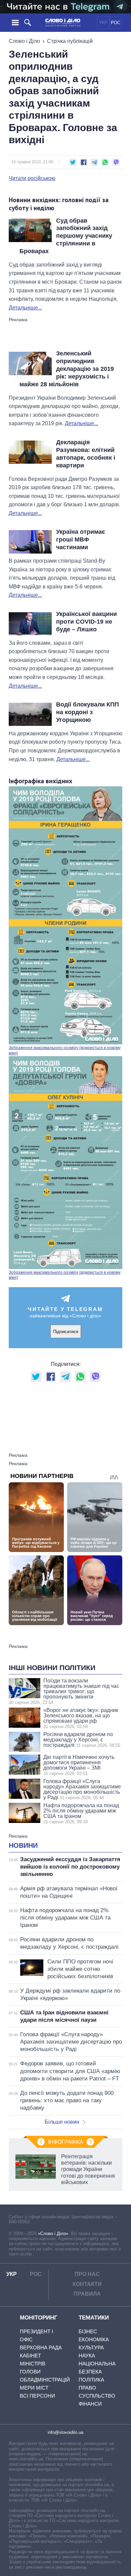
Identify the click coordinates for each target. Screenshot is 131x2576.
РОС (116, 23)
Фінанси (90, 2404)
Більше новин (62, 2122)
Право (87, 2388)
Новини (23, 1845)
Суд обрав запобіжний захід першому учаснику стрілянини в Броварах (66, 236)
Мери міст (34, 2388)
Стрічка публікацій (70, 41)
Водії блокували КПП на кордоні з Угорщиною (88, 712)
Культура (91, 2348)
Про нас (87, 2274)
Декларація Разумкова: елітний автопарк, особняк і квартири (86, 454)
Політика (91, 2380)
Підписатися (66, 1332)
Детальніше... (25, 308)
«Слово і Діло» (53, 2234)
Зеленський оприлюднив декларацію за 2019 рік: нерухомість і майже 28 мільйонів (67, 369)
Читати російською (32, 178)
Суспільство (97, 2396)
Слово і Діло (24, 41)
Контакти (87, 2284)
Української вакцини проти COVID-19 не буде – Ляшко (86, 622)
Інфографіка (66, 2142)
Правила (87, 2294)
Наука (87, 2356)
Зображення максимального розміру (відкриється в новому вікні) (65, 1050)
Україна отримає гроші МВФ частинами (81, 539)
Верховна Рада (41, 2348)
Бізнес (88, 2331)
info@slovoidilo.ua (65, 2432)
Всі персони (37, 2396)
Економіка (94, 2339)
